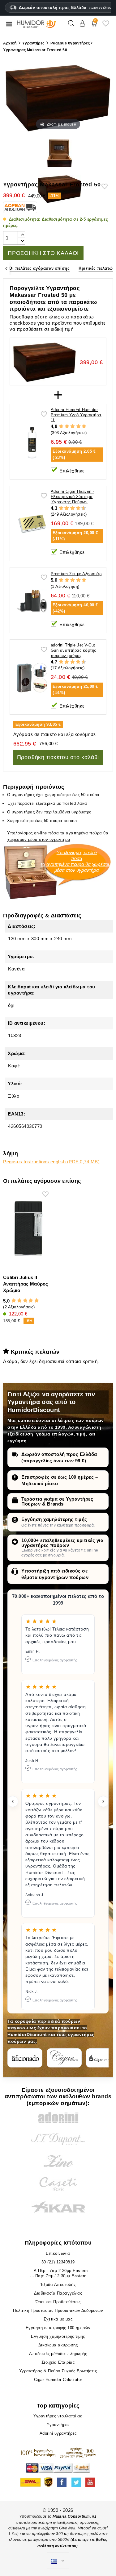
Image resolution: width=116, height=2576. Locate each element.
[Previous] (6, 269)
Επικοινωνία (58, 2253)
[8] (78, 508)
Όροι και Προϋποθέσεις (58, 2302)
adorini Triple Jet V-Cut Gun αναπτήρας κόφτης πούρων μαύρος (73, 650)
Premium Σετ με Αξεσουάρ (76, 574)
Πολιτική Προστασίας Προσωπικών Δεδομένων (58, 2310)
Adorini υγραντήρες (58, 2433)
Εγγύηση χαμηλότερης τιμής (54, 1519)
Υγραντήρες (58, 2425)
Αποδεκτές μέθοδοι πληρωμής (58, 2354)
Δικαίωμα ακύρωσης (58, 2345)
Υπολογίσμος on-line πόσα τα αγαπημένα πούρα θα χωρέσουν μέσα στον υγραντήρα (58, 836)
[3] (73, 426)
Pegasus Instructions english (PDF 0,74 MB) (51, 1162)
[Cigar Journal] (64, 2058)
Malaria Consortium (71, 2516)
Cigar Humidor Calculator (58, 2380)
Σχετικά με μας (58, 2319)
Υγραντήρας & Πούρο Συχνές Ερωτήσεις (58, 2371)
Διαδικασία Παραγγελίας (58, 2293)
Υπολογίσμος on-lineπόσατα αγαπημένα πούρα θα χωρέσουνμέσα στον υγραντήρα (77, 861)
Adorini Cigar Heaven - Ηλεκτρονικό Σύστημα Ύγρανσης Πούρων (73, 497)
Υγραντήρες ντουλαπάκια (58, 2416)
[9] (81, 508)
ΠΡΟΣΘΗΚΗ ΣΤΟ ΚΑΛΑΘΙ (43, 253)
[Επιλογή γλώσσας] (58, 2561)
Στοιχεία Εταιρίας (58, 2362)
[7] (75, 508)
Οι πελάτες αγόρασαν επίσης (39, 268)
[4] (78, 426)
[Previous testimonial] (13, 1801)
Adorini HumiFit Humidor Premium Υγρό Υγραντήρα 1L (76, 415)
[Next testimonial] (103, 1801)
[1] (61, 426)
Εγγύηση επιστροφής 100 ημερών (58, 2328)
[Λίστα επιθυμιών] (106, 26)
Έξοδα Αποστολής (58, 2285)
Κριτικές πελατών (97, 268)
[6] (73, 508)
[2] (67, 426)
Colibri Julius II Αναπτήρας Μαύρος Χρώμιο (26, 1284)
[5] (84, 426)
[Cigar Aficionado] (25, 2058)
